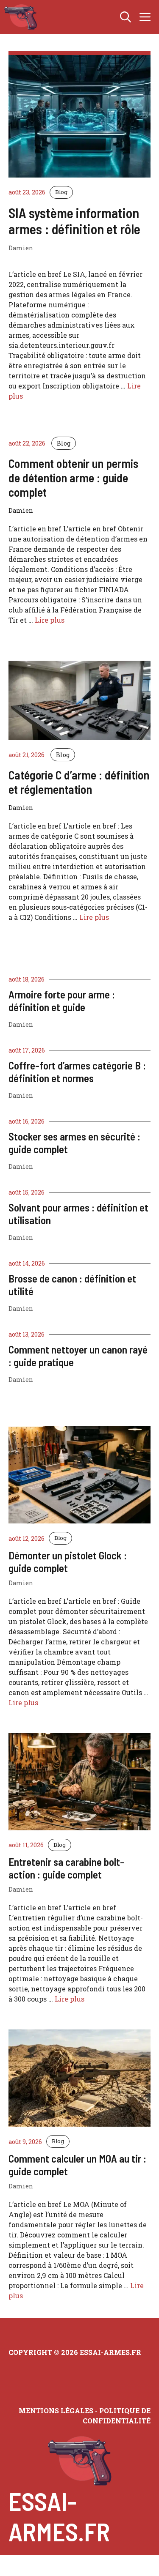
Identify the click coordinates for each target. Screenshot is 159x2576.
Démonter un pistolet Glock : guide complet (68, 1561)
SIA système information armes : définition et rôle (74, 221)
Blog (61, 192)
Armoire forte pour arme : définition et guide (62, 1001)
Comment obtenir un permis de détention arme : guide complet (73, 477)
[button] (126, 17)
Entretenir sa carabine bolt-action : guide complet (66, 1868)
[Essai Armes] (21, 17)
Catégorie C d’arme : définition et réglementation (79, 782)
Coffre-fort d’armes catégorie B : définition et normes (77, 1072)
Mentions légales (56, 2411)
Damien (21, 1024)
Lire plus (50, 620)
